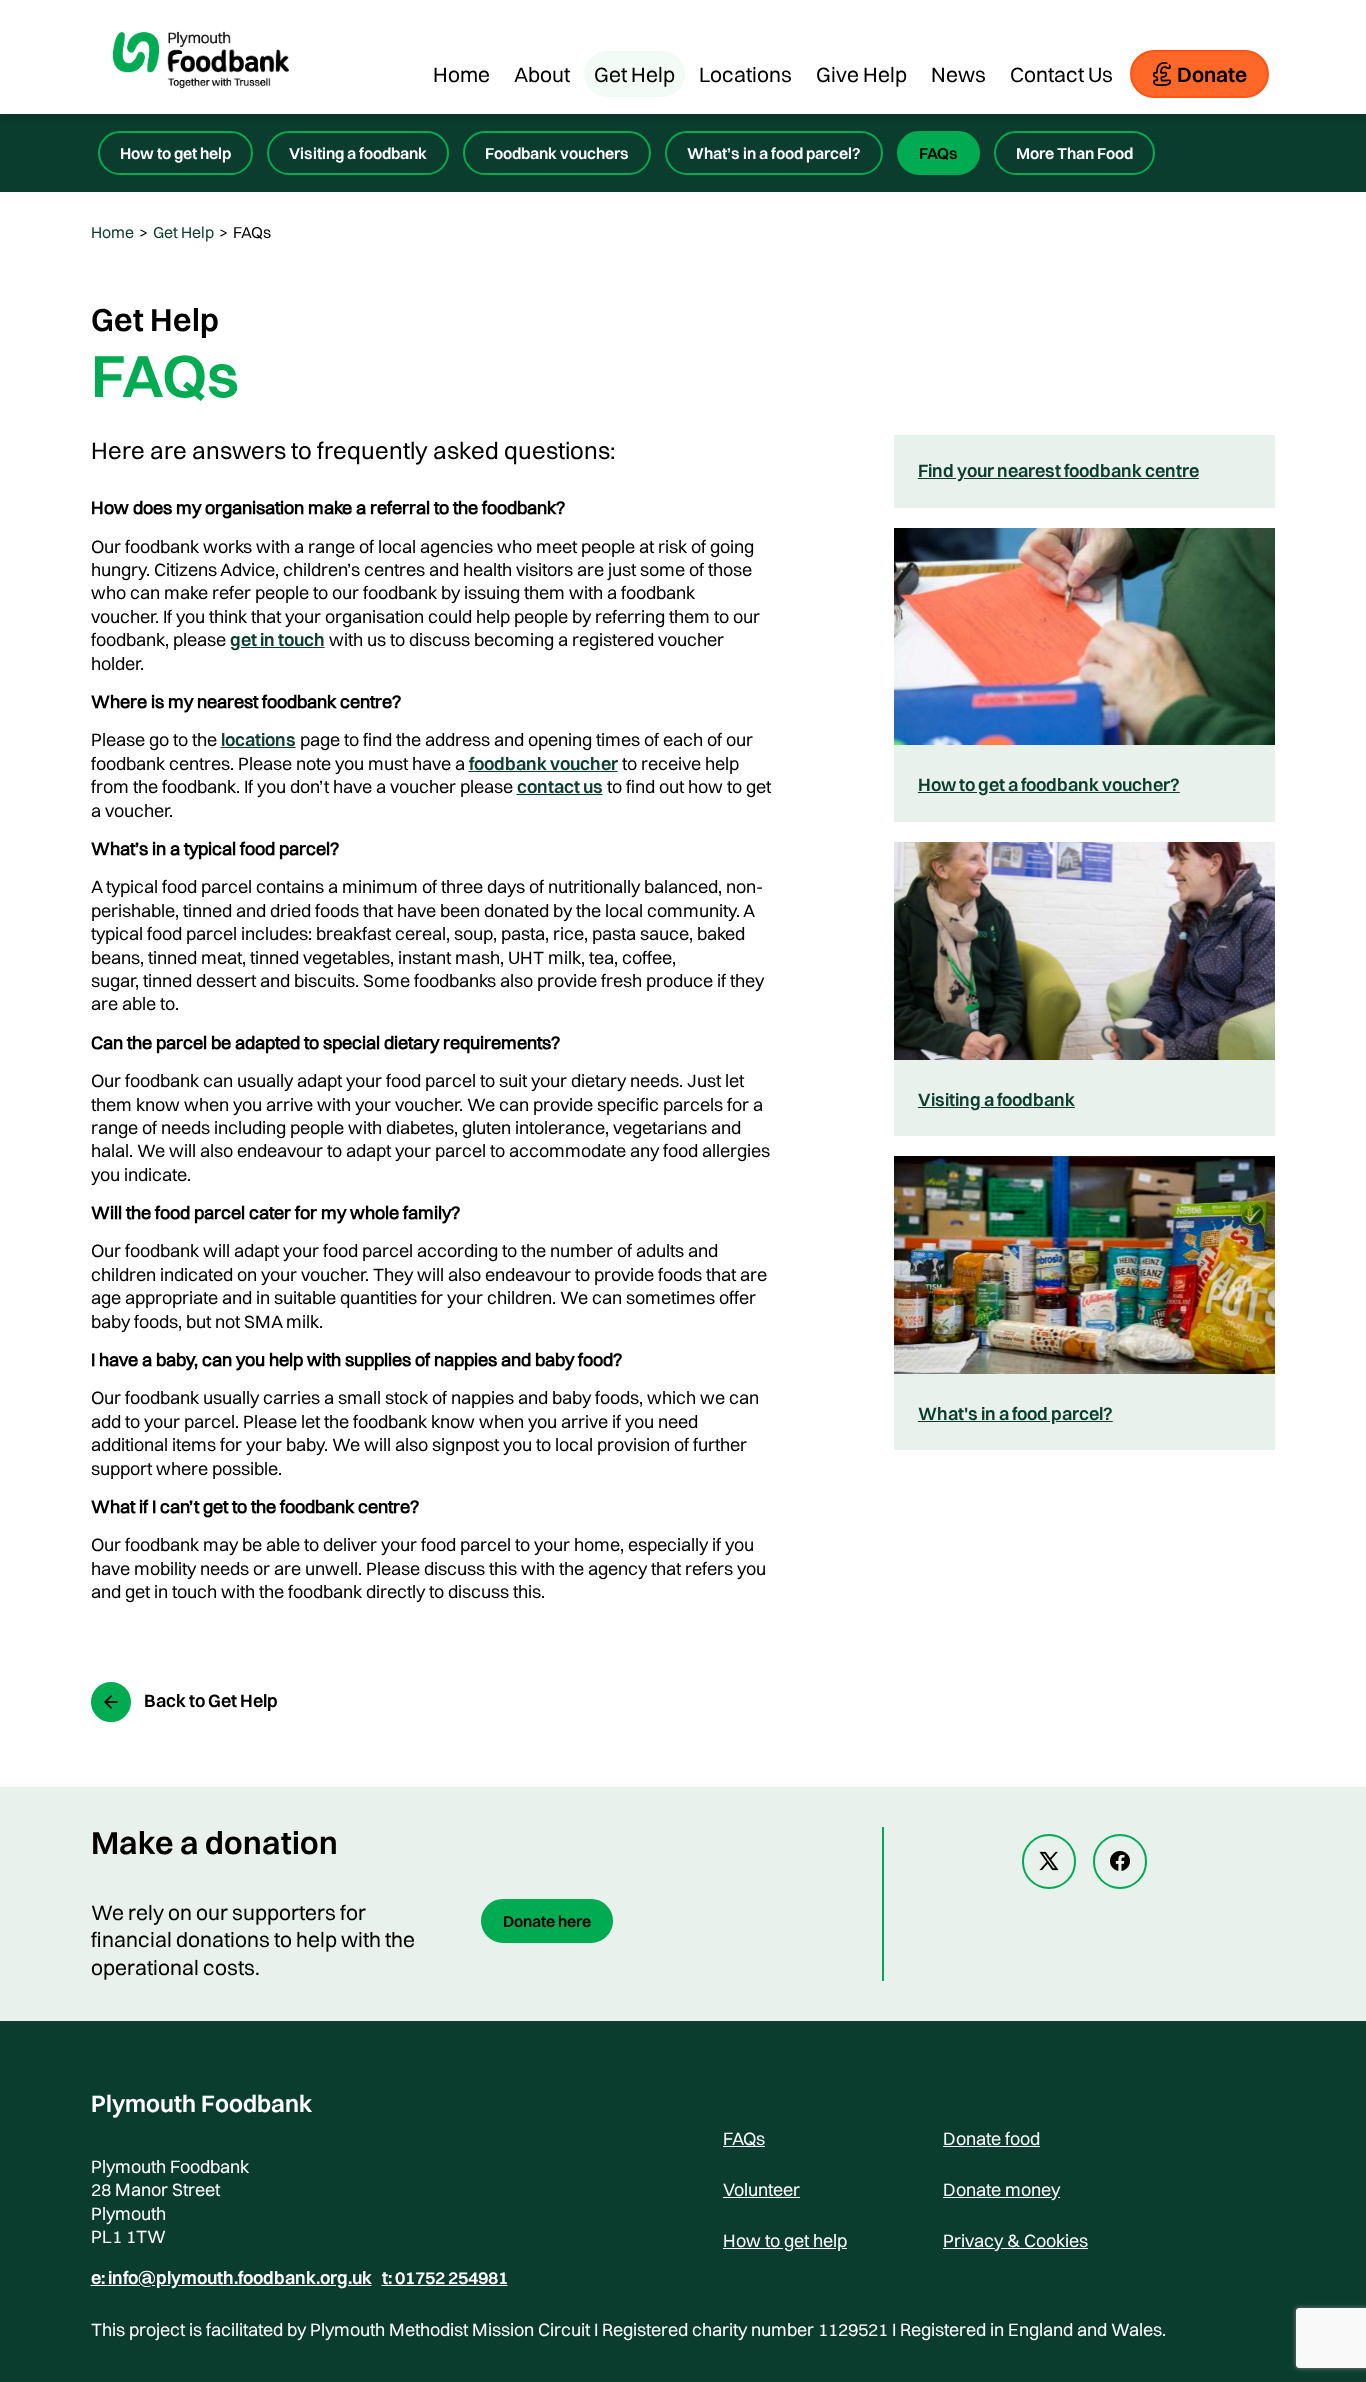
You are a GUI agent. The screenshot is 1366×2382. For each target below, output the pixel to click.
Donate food (991, 2138)
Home (461, 74)
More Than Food (1074, 153)
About (542, 74)
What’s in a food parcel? (774, 153)
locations (258, 739)
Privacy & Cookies (1015, 2240)
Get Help (634, 74)
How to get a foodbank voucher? (1049, 784)
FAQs (938, 153)
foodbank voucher (543, 763)
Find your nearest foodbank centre (1058, 470)
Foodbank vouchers (557, 153)
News (958, 74)
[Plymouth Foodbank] (201, 104)
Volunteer (761, 2189)
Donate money (1001, 2189)
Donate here (547, 1921)
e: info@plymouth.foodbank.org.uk (231, 2278)
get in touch (277, 639)
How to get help (175, 153)
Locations (745, 74)
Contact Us (1061, 74)
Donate (1212, 74)
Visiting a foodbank (358, 153)
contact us (560, 786)
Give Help (861, 74)
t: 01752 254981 (445, 2278)
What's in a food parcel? (1015, 1413)
